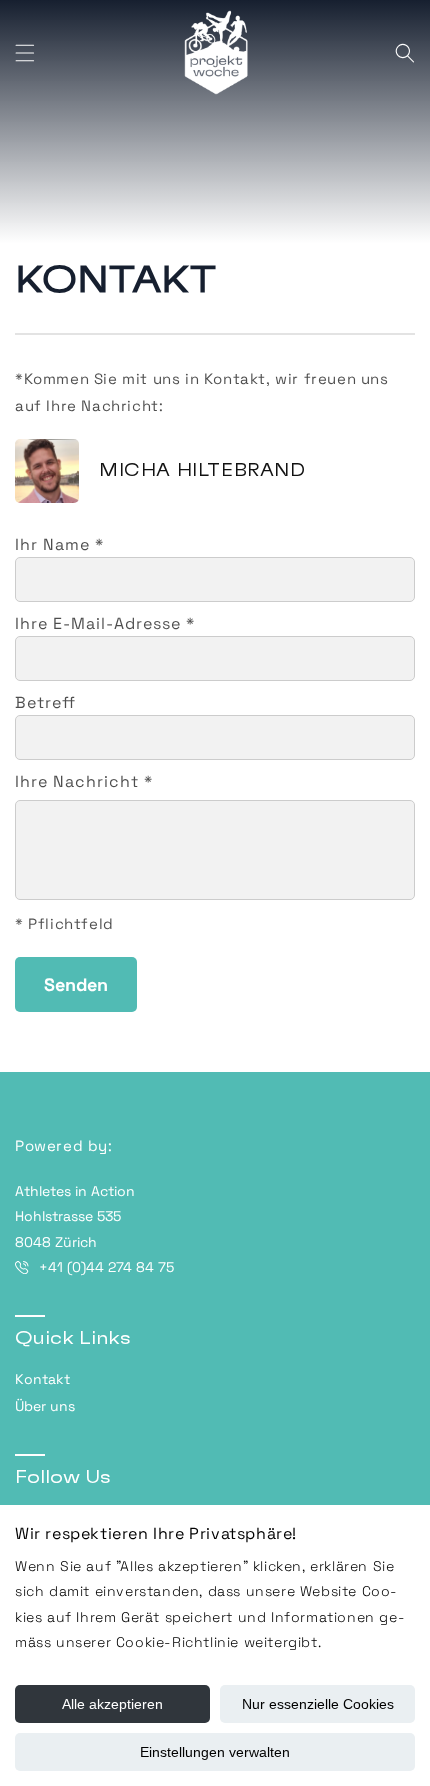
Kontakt (42, 1379)
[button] (25, 53)
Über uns (45, 1406)
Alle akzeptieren (112, 1704)
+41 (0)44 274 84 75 (106, 1267)
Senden (76, 984)
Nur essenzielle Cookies (318, 1704)
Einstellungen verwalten (215, 1752)
